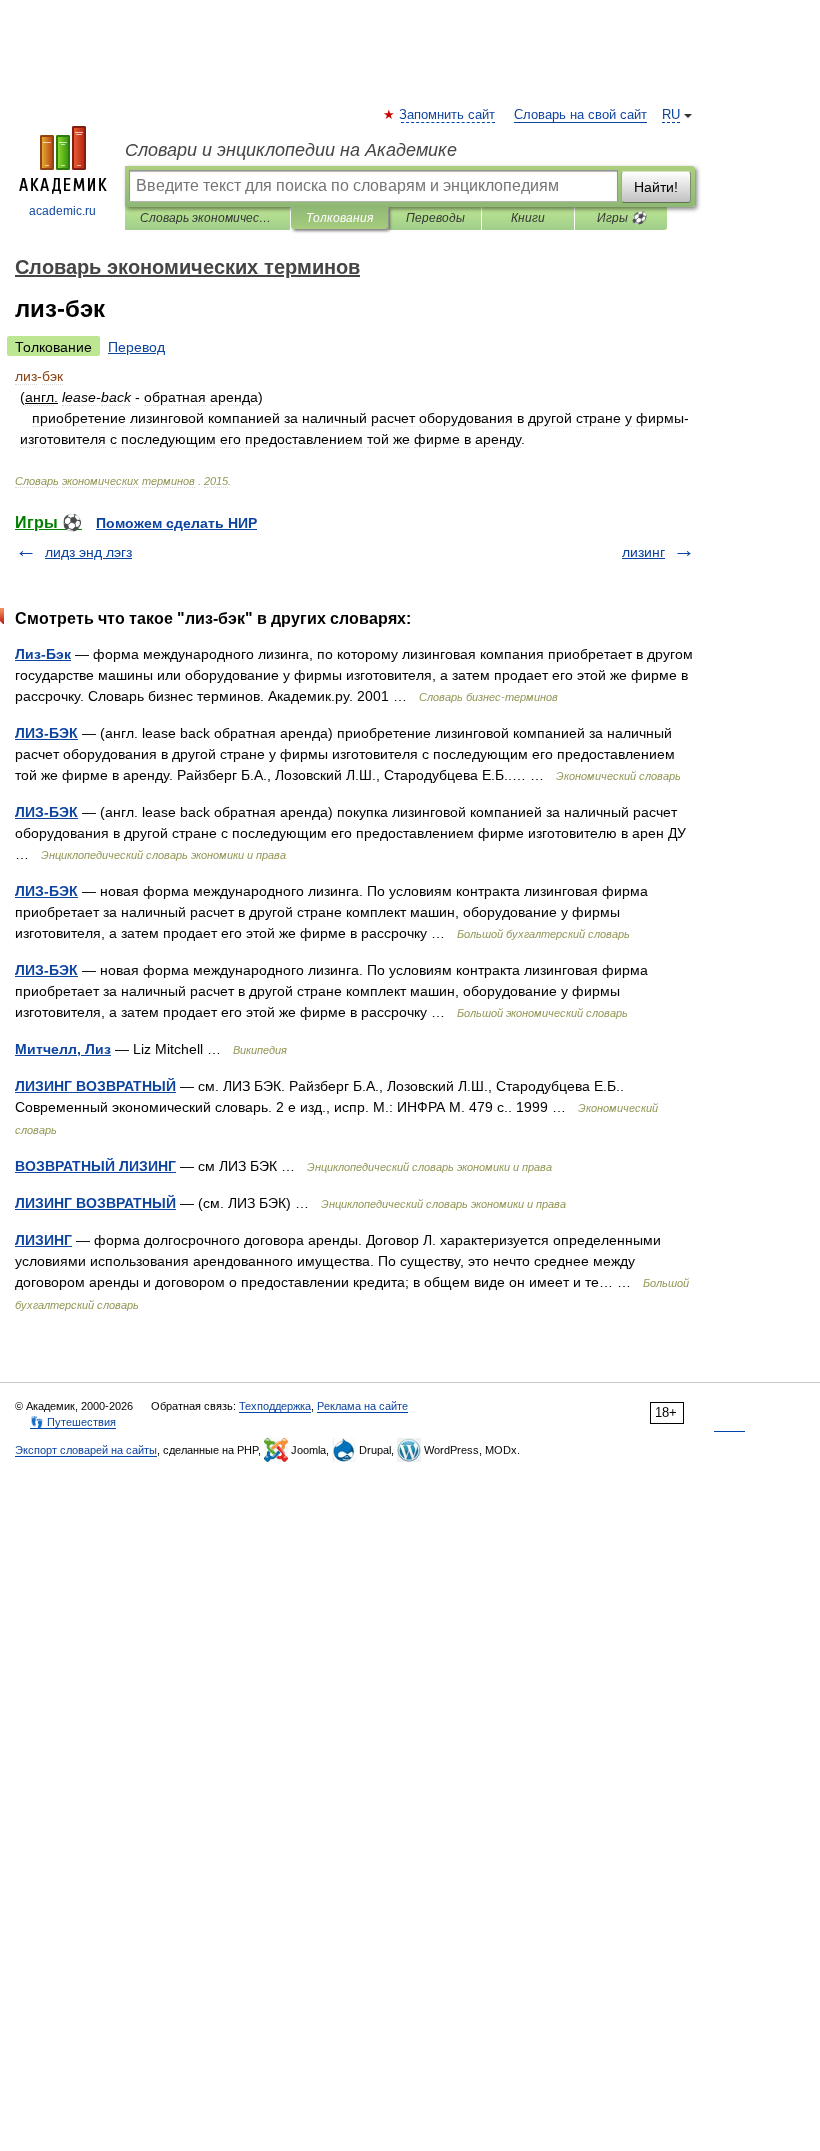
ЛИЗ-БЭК (46, 733)
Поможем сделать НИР (176, 523)
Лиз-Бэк (43, 654)
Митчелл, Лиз (63, 1049)
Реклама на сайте (362, 1406)
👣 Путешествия (73, 1422)
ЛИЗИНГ (43, 1240)
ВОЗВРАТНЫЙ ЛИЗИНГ (95, 1166)
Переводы (435, 218)
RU (671, 115)
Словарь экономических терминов (207, 218)
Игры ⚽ (621, 218)
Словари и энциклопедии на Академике (291, 150)
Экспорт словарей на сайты (86, 1450)
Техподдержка (275, 1406)
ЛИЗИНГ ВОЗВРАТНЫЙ (95, 1086)
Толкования (339, 218)
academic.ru (62, 211)
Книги (528, 218)
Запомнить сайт (448, 115)
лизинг (643, 552)
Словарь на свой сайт (580, 115)
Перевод (136, 347)
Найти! (656, 187)
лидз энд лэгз (88, 552)
